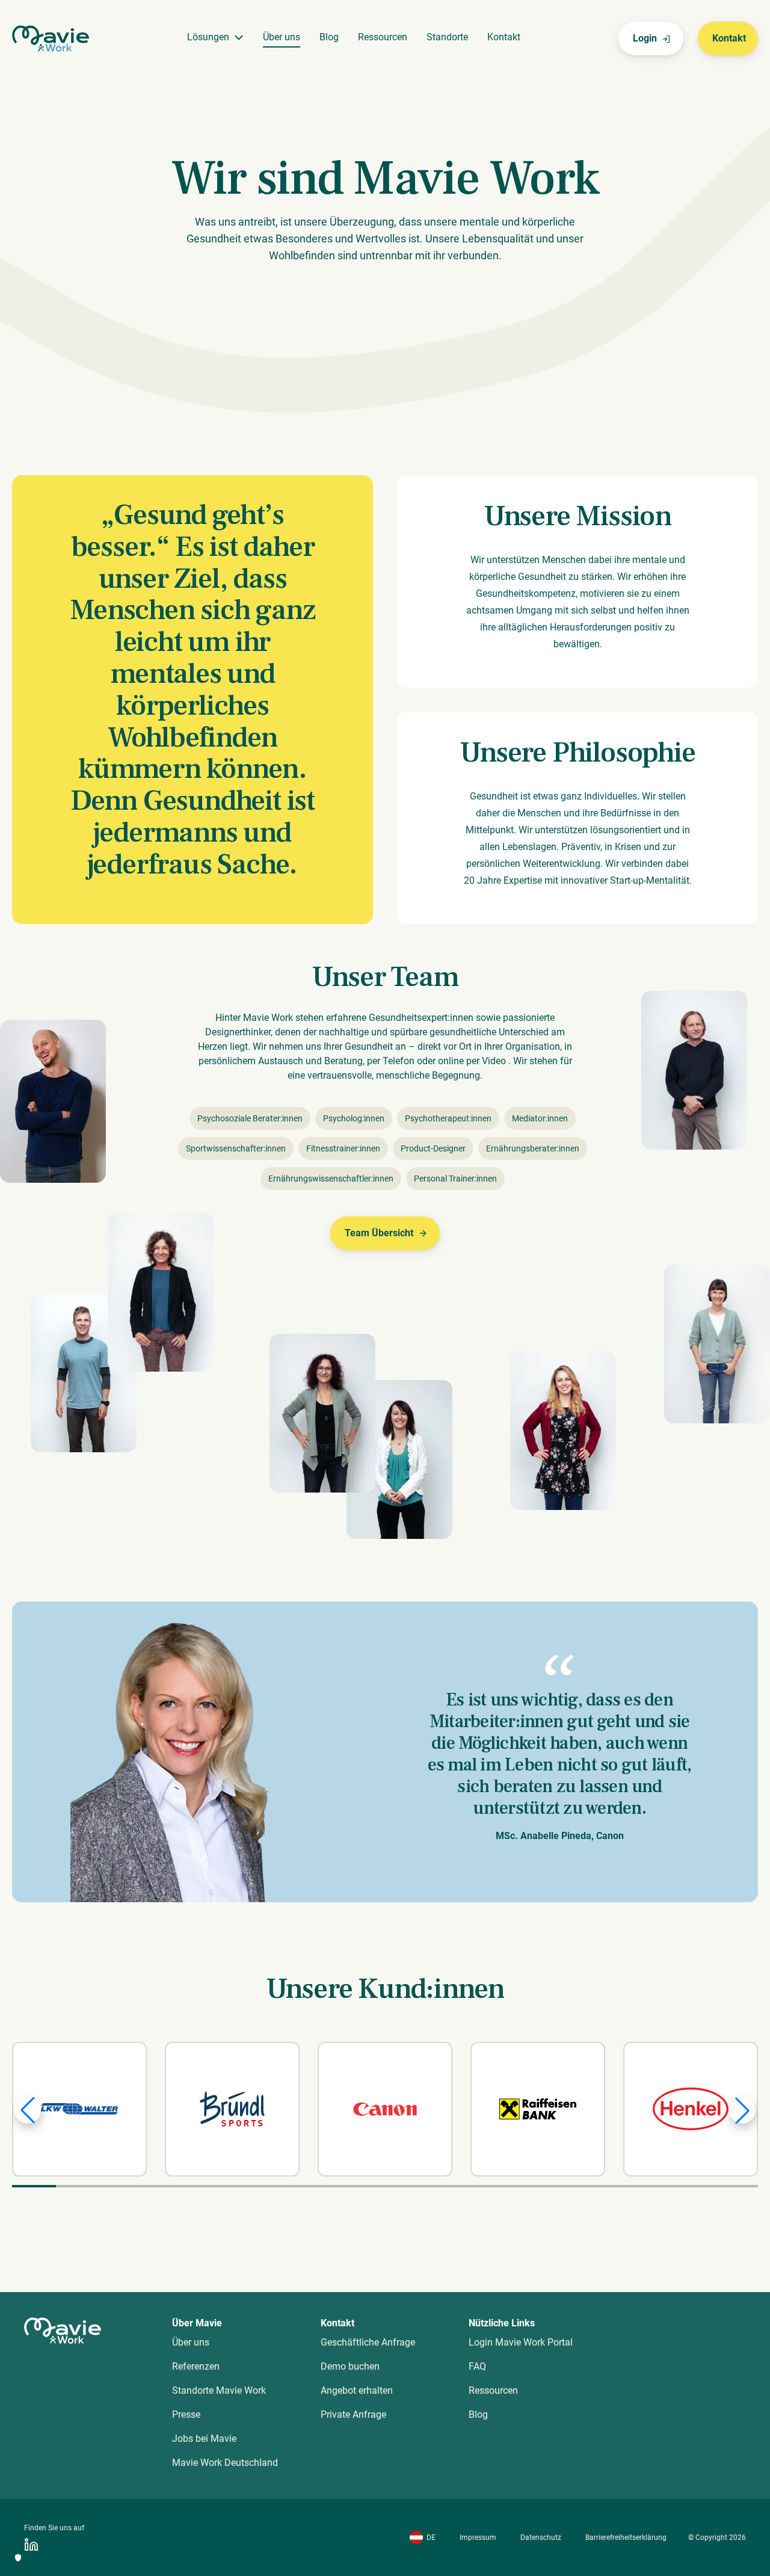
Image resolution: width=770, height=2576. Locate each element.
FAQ (477, 2366)
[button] (28, 2110)
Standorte (447, 37)
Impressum (478, 2537)
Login (645, 38)
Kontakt (504, 37)
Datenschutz (541, 2537)
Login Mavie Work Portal (521, 2342)
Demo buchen (350, 2366)
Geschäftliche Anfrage (368, 2342)
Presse (186, 2414)
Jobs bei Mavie (204, 2439)
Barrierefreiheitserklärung (626, 2537)
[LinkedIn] (31, 2545)
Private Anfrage (353, 2414)
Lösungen (208, 37)
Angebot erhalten (357, 2390)
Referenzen (196, 2366)
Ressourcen (383, 37)
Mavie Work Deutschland (225, 2463)
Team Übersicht (379, 1233)
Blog (329, 37)
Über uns (282, 37)
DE (431, 2537)
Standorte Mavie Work (219, 2390)
